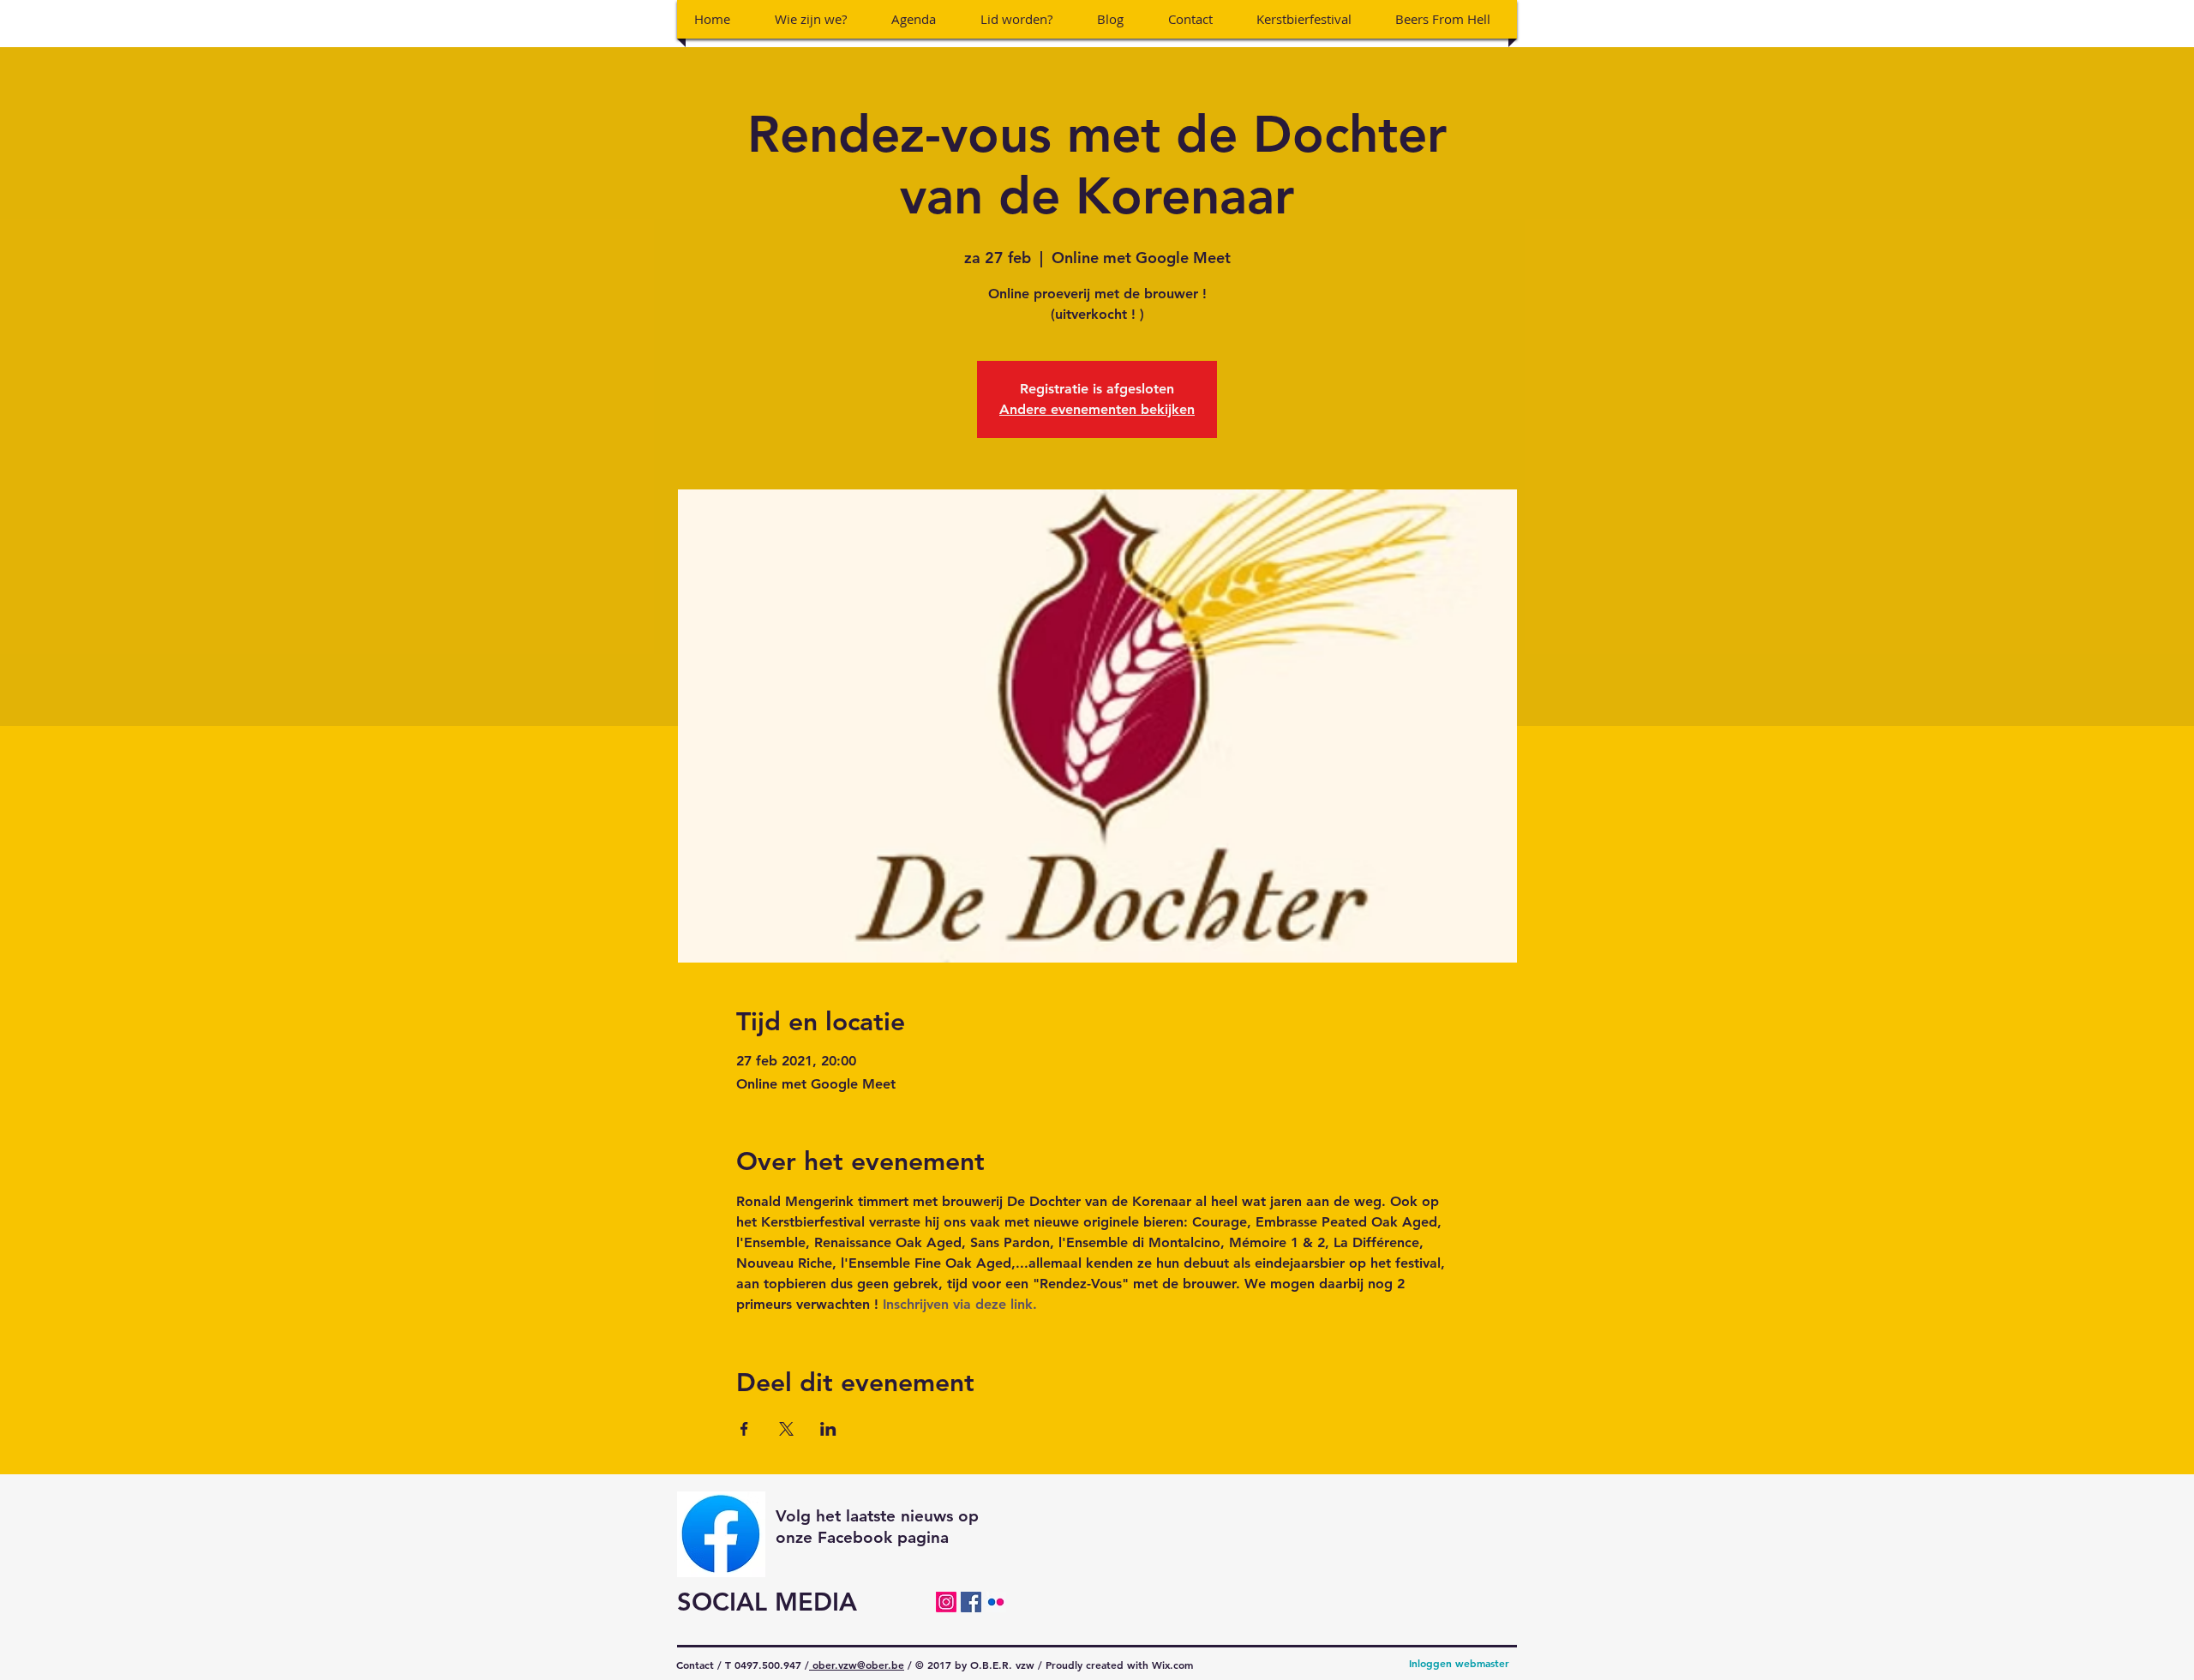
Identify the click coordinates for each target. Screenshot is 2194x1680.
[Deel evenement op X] (786, 1429)
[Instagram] (946, 1602)
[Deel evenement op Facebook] (744, 1429)
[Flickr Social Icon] (996, 1602)
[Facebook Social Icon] (971, 1602)
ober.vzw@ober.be (857, 1665)
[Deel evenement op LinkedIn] (828, 1429)
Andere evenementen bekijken (1097, 409)
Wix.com (1172, 1665)
